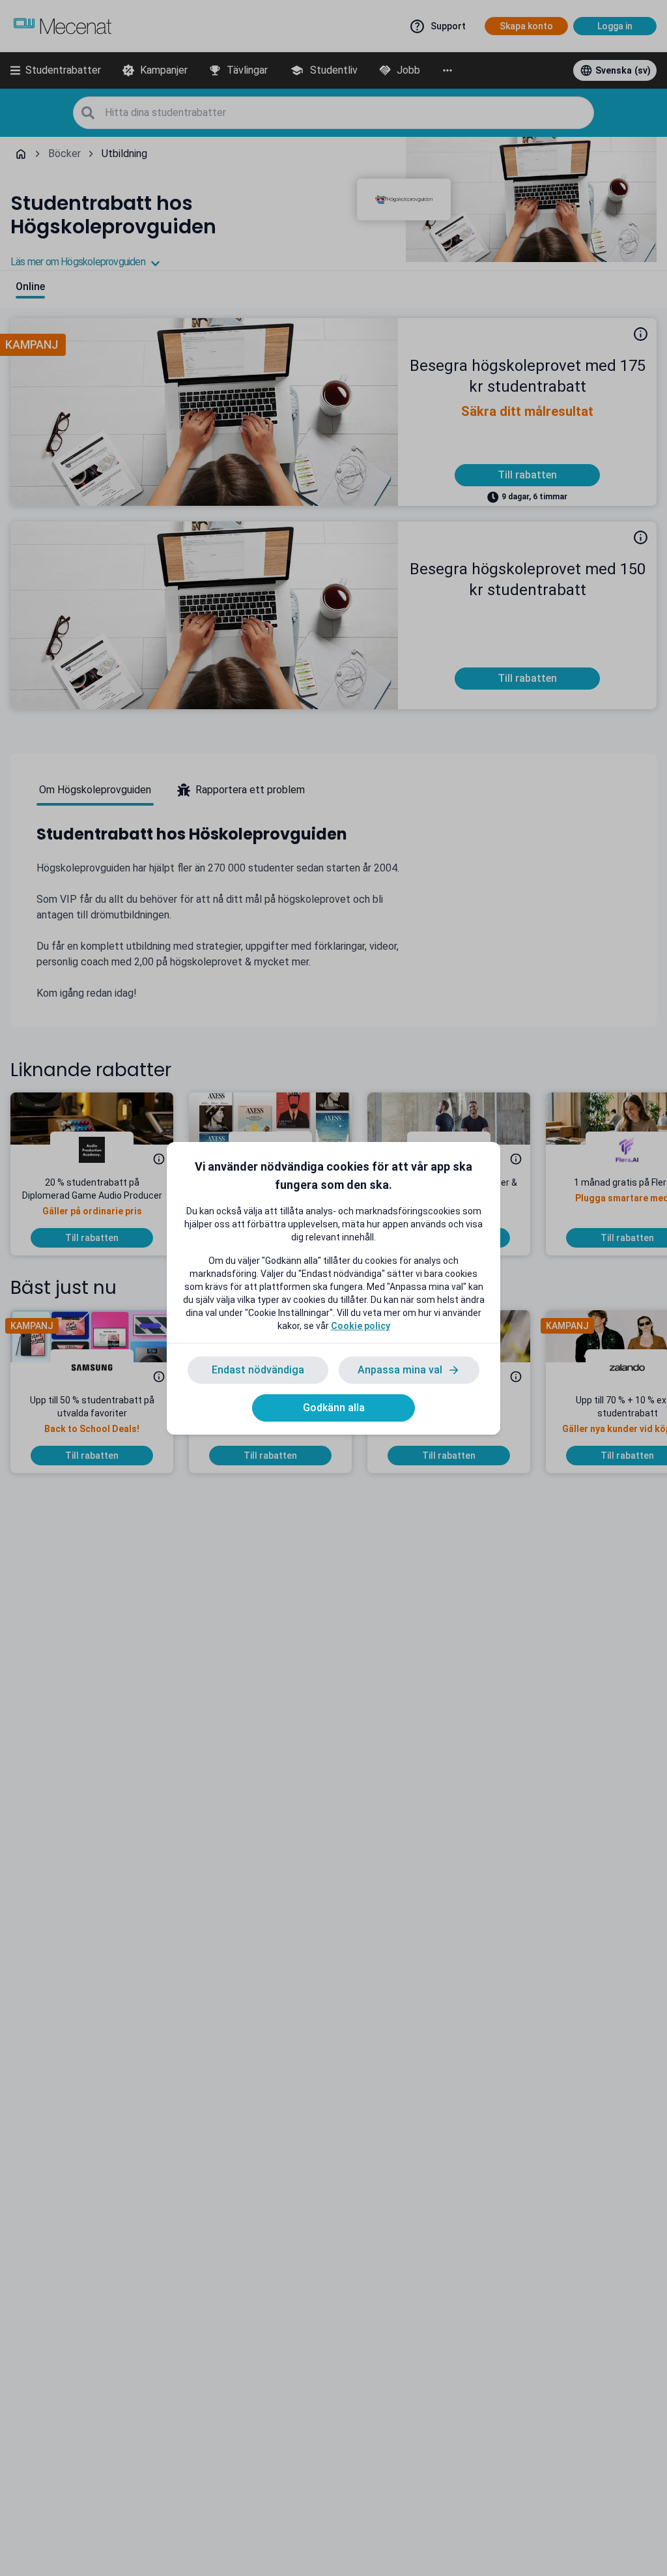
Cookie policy (361, 1326)
